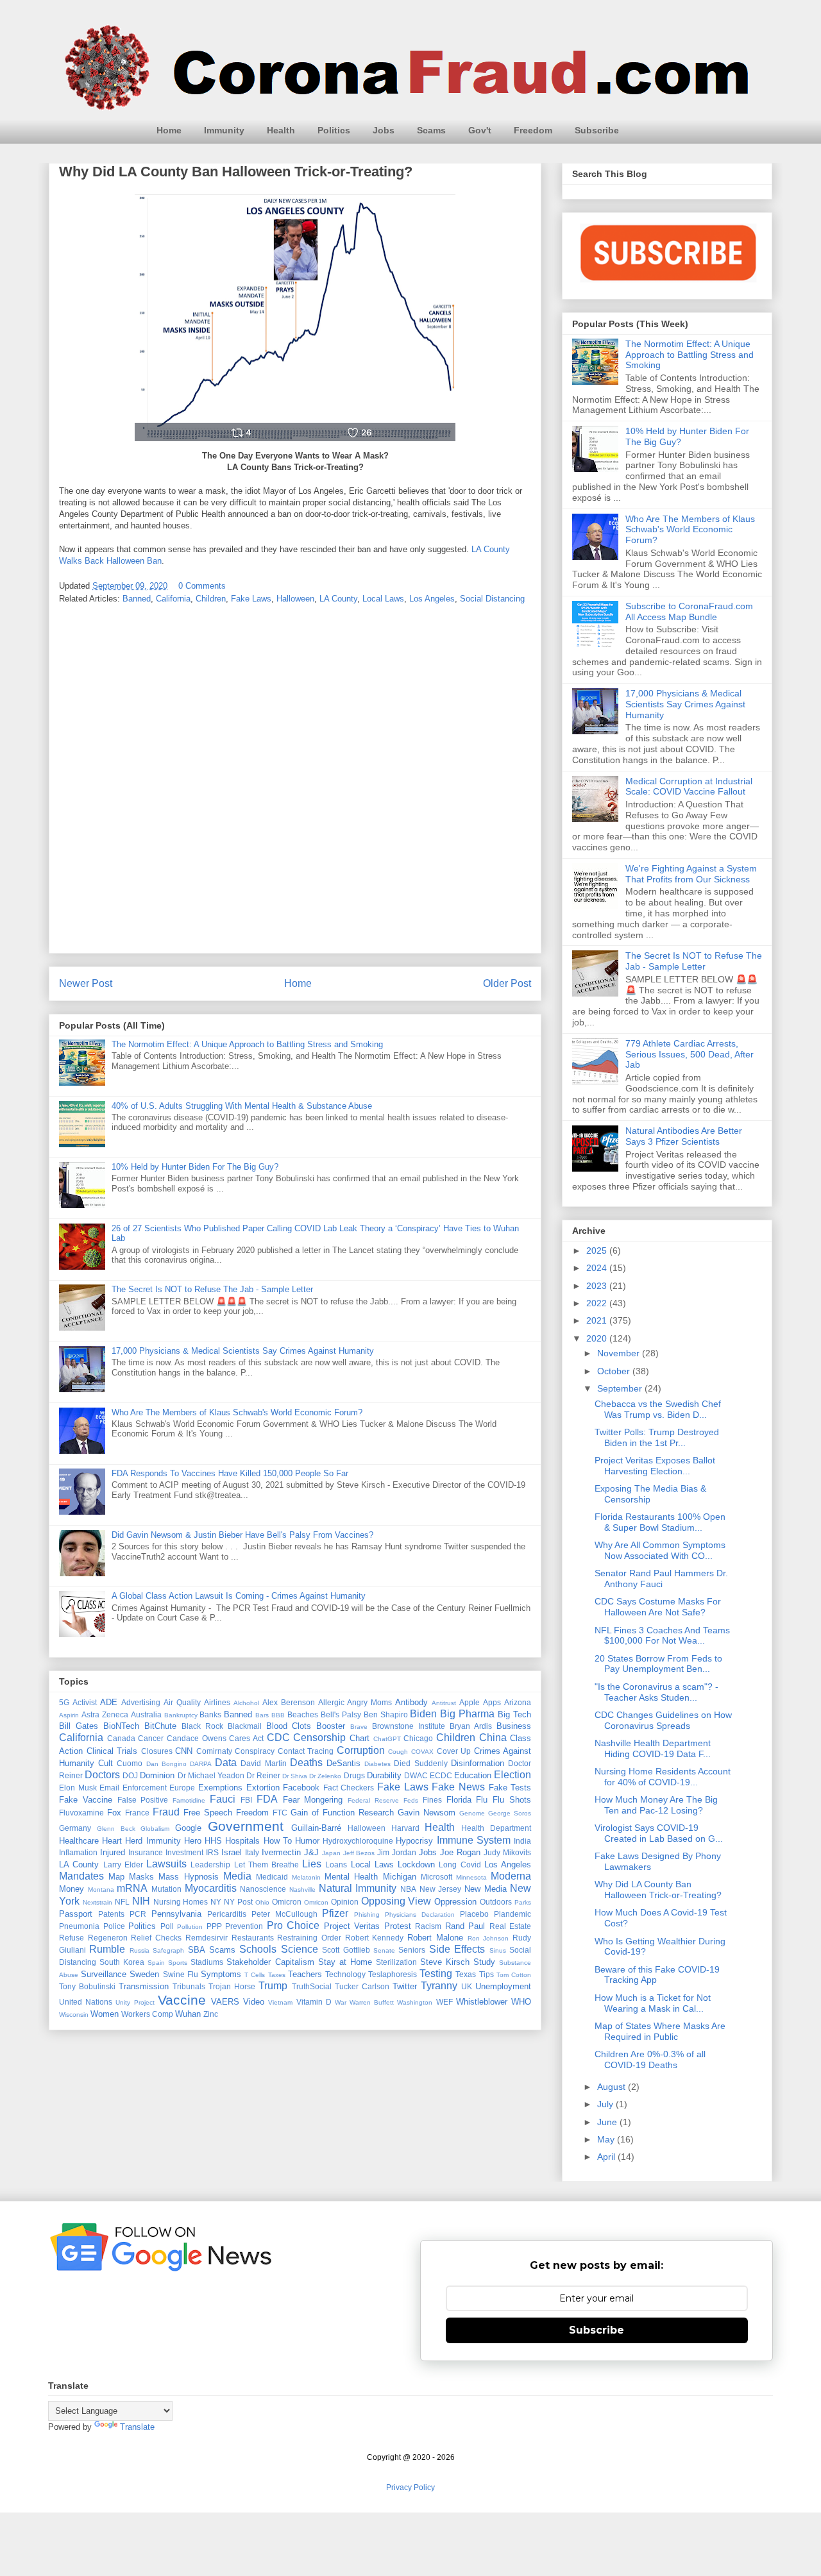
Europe (182, 1788)
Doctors (102, 1775)
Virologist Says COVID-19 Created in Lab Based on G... (659, 1833)
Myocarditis (211, 1888)
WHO (521, 2002)
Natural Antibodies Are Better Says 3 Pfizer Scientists (684, 1136)
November (620, 1353)
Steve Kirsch (445, 1962)
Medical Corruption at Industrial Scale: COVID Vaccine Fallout (689, 787)
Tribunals (189, 1986)
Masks (141, 1877)
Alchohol (246, 1703)
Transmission (144, 1986)
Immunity (224, 130)
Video (254, 2002)
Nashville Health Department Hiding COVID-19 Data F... (653, 1748)
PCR (138, 1914)
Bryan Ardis (471, 1726)
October (615, 1371)
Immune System (474, 1840)
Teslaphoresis (393, 1974)
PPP (214, 1926)
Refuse (72, 1938)
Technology (345, 1974)
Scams (431, 130)
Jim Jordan (397, 1852)
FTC (280, 1813)
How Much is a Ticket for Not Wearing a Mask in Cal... (653, 2003)
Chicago (418, 1738)
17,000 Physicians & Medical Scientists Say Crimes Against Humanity (243, 1351)
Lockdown (416, 1865)
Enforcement (145, 1788)
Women (105, 2014)
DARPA (201, 1764)
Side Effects (457, 1949)
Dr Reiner (263, 1775)
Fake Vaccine (86, 1800)
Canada (121, 1738)
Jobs (384, 130)
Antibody (411, 1702)
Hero (193, 1841)
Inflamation (78, 1852)
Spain (156, 1963)
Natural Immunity (358, 1888)
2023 (598, 1286)
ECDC (441, 1775)
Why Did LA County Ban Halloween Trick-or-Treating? (658, 1890)
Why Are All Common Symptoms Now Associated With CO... (660, 1550)
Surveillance (104, 1974)
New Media (486, 1889)
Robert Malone (435, 1938)
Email (109, 1788)
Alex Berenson (289, 1702)
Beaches (303, 1714)
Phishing (367, 1915)
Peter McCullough (284, 1914)
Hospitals (242, 1841)
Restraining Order (309, 1938)
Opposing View (396, 1901)
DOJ (130, 1775)
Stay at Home (345, 1962)
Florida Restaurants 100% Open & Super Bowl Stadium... (660, 1522)
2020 (598, 1338)
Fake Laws (251, 599)
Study (484, 1962)
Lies (312, 1864)
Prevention (244, 1926)
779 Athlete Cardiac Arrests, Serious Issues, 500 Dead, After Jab (690, 1054)
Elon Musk (78, 1788)
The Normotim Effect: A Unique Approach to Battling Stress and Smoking (247, 1044)
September (621, 1388)
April (607, 2157)
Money (72, 1889)
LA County (338, 599)
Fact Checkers (349, 1788)
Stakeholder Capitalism (270, 1962)
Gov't (480, 130)
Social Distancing (492, 599)
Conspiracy (255, 1751)
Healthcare (79, 1841)
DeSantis (343, 1763)
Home (169, 130)
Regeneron (108, 1938)
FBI (246, 1800)
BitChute (160, 1726)
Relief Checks (156, 1938)
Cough (398, 1752)
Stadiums (207, 1962)
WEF (444, 2002)
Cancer (151, 1738)
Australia (146, 1714)
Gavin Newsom (427, 1813)
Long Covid (460, 1865)
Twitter (405, 1986)
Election (512, 1775)
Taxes (277, 1975)
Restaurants (253, 1938)
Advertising (141, 1702)
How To (278, 1841)
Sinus (498, 1950)
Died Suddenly (420, 1763)
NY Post (238, 1902)
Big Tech (514, 1714)
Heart (112, 1841)
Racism (428, 1926)
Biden (423, 1714)
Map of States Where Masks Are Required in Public (660, 2031)
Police (114, 1926)
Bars (262, 1715)
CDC (278, 1738)
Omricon (316, 1902)
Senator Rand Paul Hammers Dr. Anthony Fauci (661, 1578)
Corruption (361, 1750)
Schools (258, 1949)
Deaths (306, 1763)
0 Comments (202, 586)
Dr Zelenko (325, 1776)
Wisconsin (74, 2015)
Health (281, 130)
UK (467, 1986)
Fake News (458, 1787)
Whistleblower (482, 2002)
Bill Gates (79, 1726)
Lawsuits (166, 1864)
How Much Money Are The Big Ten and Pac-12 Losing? (656, 1805)
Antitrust (444, 1703)
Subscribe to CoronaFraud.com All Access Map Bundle (689, 611)
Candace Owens (197, 1738)
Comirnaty (214, 1751)
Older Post (507, 983)
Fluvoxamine (81, 1813)
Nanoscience (263, 1889)
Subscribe (597, 130)
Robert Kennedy (375, 1938)
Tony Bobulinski (87, 1986)
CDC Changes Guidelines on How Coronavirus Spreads (663, 1720)
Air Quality (182, 1702)
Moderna (511, 1876)
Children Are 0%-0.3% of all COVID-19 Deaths (650, 2059)
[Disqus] (295, 783)
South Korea (122, 1962)
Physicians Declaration (420, 1915)
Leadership (210, 1865)
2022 (598, 1303)
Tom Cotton (514, 1975)
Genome (472, 1813)
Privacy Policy (410, 2488)
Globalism (155, 1829)
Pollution (190, 1927)
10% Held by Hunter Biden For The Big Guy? (195, 1167)
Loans (336, 1865)
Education (473, 1775)
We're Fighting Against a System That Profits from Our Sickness (691, 874)
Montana (101, 1890)
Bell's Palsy (341, 1714)
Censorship (319, 1738)
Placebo (474, 1914)
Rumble (107, 1949)
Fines (432, 1800)
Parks (523, 1902)
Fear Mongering (313, 1800)
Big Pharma (467, 1714)
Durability (384, 1775)
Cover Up (454, 1751)
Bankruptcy (181, 1715)
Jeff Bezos (359, 1853)
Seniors (412, 1950)
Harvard (405, 1828)
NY (216, 1902)
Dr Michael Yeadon (211, 1775)
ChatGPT (387, 1739)
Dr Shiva (295, 1776)
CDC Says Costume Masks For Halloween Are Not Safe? (658, 1607)
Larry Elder (123, 1865)
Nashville (302, 1890)
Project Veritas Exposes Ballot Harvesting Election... (655, 1466)
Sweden (144, 1974)
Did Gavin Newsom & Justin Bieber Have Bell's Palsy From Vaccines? (242, 1535)
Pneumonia (79, 1926)
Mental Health (351, 1877)
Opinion (345, 1902)
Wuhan (188, 2014)
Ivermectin (281, 1852)
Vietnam (280, 2002)
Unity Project (135, 2002)
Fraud (166, 1812)
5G (64, 1702)
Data (226, 1763)
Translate (137, 2427)
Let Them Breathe (267, 1865)
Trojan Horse (232, 1986)
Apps (492, 1702)
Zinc (211, 2014)
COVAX (422, 1752)
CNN (184, 1751)
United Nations (86, 2002)
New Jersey (441, 1889)
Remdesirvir (207, 1938)
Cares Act (246, 1738)
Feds (411, 1800)
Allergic (331, 1702)
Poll (167, 1926)
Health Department (496, 1828)
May (607, 2139)
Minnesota (471, 1877)
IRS (212, 1852)
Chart (360, 1738)
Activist (85, 1702)
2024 (598, 1268)
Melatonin (306, 1877)
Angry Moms (369, 1702)
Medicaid (272, 1877)
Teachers (305, 1974)
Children (211, 599)
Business (514, 1726)
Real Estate (511, 1926)
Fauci (223, 1799)
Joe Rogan (460, 1852)
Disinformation (478, 1763)
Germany (75, 1828)
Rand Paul (465, 1926)
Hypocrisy (414, 1841)
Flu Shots (512, 1800)
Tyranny (439, 1986)
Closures (157, 1751)
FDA (267, 1799)
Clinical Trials (112, 1751)
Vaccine (182, 2000)
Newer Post (86, 983)
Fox (114, 1813)
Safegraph (168, 1950)
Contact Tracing (306, 1751)
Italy (252, 1852)
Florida (459, 1800)
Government (246, 1826)
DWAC (416, 1775)
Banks (210, 1714)
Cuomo (130, 1763)
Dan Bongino (166, 1764)
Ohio (262, 1902)
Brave (359, 1727)
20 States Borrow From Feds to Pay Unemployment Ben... (658, 1664)
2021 (598, 1320)
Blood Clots (289, 1726)
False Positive (143, 1800)
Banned (137, 599)
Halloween (295, 599)
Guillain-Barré (316, 1828)
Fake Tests (510, 1788)
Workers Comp (147, 2014)
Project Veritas (352, 1926)
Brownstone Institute (409, 1726)
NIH (141, 1901)
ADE (109, 1702)
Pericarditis (227, 1914)
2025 (598, 1250)
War (341, 2002)
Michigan (400, 1877)
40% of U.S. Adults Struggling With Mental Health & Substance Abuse (242, 1106)
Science (300, 1949)
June (608, 2122)
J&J (311, 1852)
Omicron (287, 1902)
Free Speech (208, 1813)
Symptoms (221, 1974)
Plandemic (512, 1914)
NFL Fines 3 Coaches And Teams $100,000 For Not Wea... (662, 1636)
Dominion (157, 1775)
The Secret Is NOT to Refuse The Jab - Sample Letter (212, 1289)
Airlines (217, 1702)
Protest (398, 1926)
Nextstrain (97, 1902)
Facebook (301, 1788)
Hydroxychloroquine (358, 1841)
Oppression (455, 1902)
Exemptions (220, 1788)
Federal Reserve (373, 1800)
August (613, 2087)
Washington (415, 2002)
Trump (273, 1986)
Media (237, 1876)
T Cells (255, 1975)
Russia (140, 1950)
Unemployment (503, 1986)
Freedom (533, 130)
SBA (197, 1950)
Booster (331, 1726)
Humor (307, 1841)
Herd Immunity (153, 1841)
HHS (213, 1841)
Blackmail (245, 1726)
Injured (113, 1852)
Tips (487, 1974)
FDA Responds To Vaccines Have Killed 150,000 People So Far (230, 1473)
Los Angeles (432, 599)
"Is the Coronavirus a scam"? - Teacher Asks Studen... (656, 1692)
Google (188, 1828)
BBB (278, 1715)
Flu (482, 1800)
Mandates (81, 1876)
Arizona (518, 1702)
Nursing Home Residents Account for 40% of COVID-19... (663, 1777)
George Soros (510, 1813)
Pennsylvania (176, 1914)
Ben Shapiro (386, 1714)
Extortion (263, 1788)
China (493, 1738)
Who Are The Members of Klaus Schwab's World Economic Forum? (237, 1412)
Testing (436, 1974)
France (137, 1813)
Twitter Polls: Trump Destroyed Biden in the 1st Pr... (657, 1437)
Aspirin (69, 1715)
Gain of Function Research (342, 1813)
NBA (408, 1889)
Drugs (354, 1775)
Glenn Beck (116, 1829)
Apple (470, 1702)
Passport (76, 1914)
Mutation (166, 1889)
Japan (331, 1853)
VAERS (225, 2002)
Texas (466, 1974)
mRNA (132, 1888)
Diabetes (377, 1764)
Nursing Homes (181, 1902)
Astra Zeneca (105, 1714)
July (606, 2104)
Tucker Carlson (362, 1986)
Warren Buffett (372, 2002)
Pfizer (335, 1913)
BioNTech (121, 1726)
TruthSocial (312, 1986)
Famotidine (189, 1800)
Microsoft (436, 1877)
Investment (184, 1852)
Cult (106, 1763)
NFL (122, 1902)
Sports (178, 1963)
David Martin (263, 1763)
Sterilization (396, 1962)
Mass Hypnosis (188, 1877)
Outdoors (496, 1902)
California (173, 599)
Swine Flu (181, 1974)
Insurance (146, 1852)
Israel (232, 1852)
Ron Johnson (488, 1938)
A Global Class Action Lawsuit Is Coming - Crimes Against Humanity (239, 1596)
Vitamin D (314, 2002)
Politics (334, 130)
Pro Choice (293, 1925)
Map (116, 1877)
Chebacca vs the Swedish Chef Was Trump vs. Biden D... (658, 1409)
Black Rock (202, 1726)
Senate (384, 1950)
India (522, 1841)
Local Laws (383, 599)
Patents (111, 1914)
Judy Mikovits (507, 1852)
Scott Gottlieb (346, 1950)
